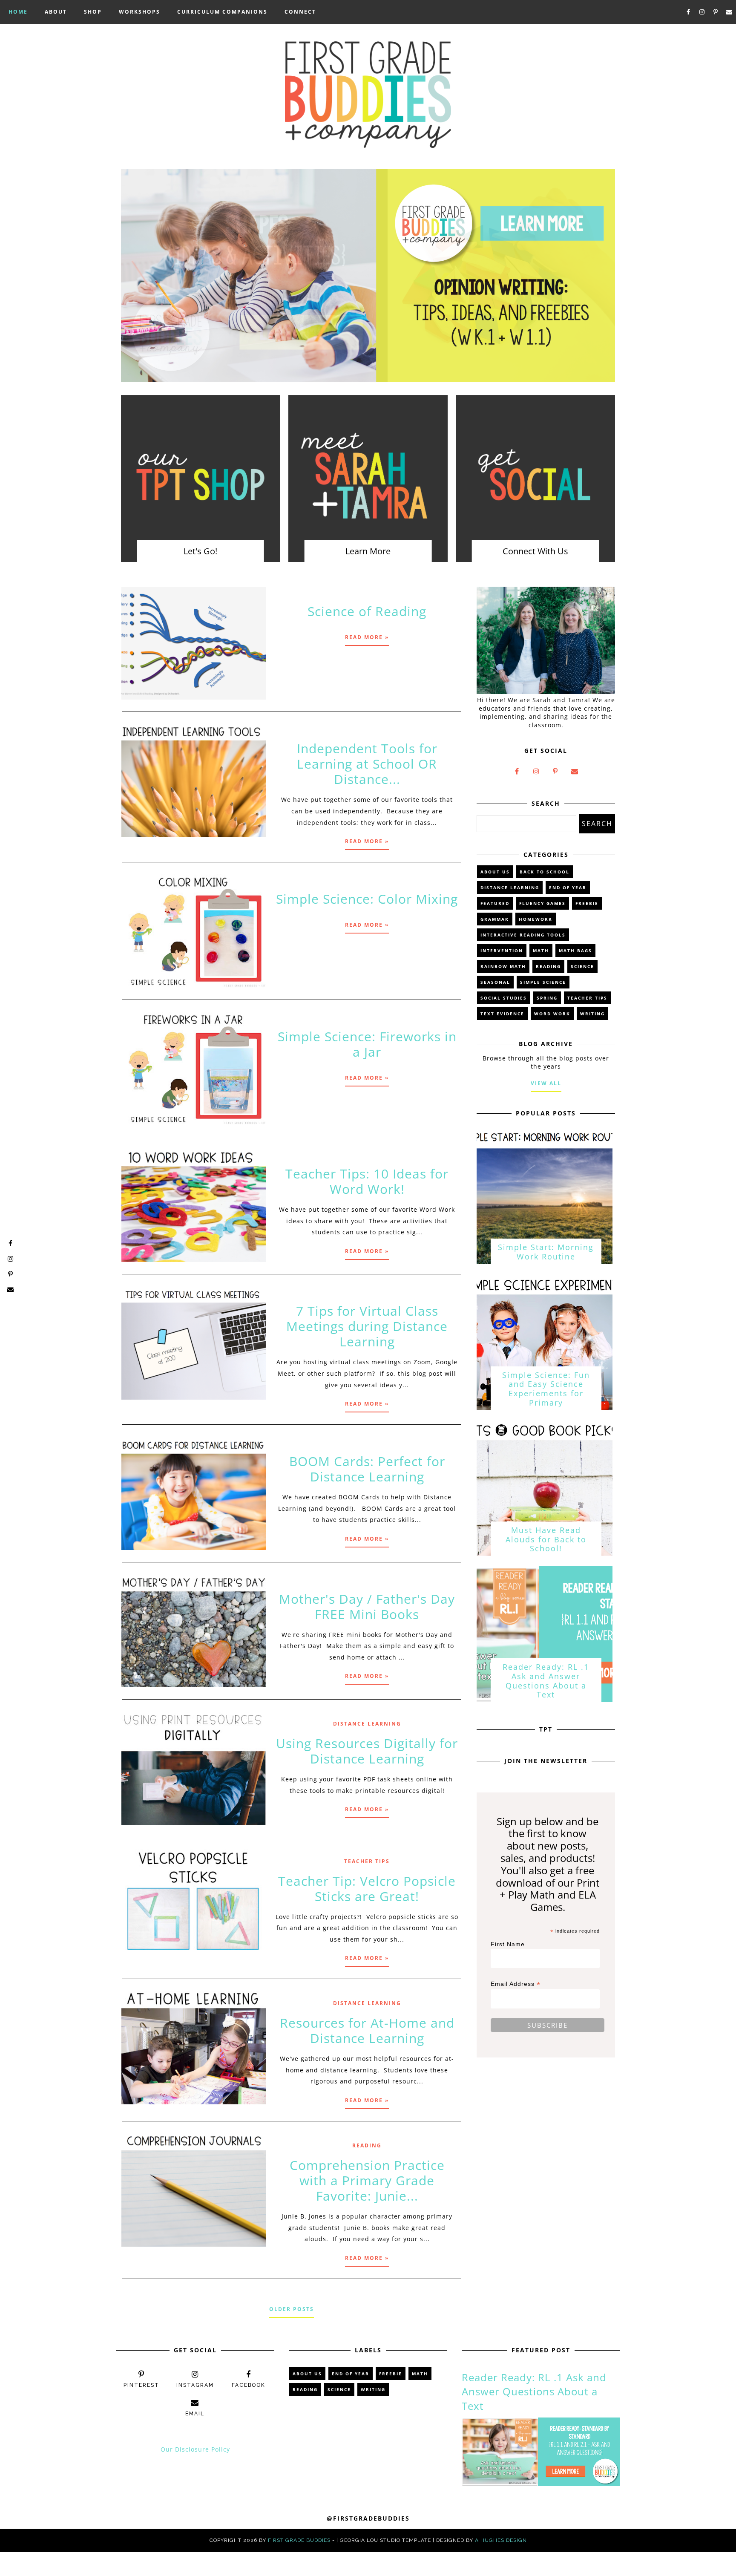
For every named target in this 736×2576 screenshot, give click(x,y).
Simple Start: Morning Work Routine (546, 1252)
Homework (536, 919)
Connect (300, 12)
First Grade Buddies (299, 2540)
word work (552, 1014)
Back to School (545, 872)
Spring (547, 998)
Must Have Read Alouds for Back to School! (546, 1539)
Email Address (516, 1984)
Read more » (367, 637)
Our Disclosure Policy (195, 2449)
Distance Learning (367, 1724)
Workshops (139, 12)
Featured (495, 903)
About (56, 12)
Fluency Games (542, 903)
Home (18, 12)
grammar (495, 919)
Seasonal (495, 982)
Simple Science (543, 982)
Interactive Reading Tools (523, 935)
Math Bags (575, 951)
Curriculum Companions (222, 12)
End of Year (568, 887)
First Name (508, 1944)
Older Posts (292, 2309)
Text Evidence (502, 1014)
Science (582, 966)
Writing (592, 1014)
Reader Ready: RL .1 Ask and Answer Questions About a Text (546, 1681)
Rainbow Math (503, 966)
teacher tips (367, 1861)
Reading (367, 2145)
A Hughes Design (501, 2540)
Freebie (587, 903)
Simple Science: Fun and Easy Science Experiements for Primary (546, 1389)
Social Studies (504, 998)
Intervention (502, 951)
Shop (93, 12)
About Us (495, 872)
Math (541, 951)
